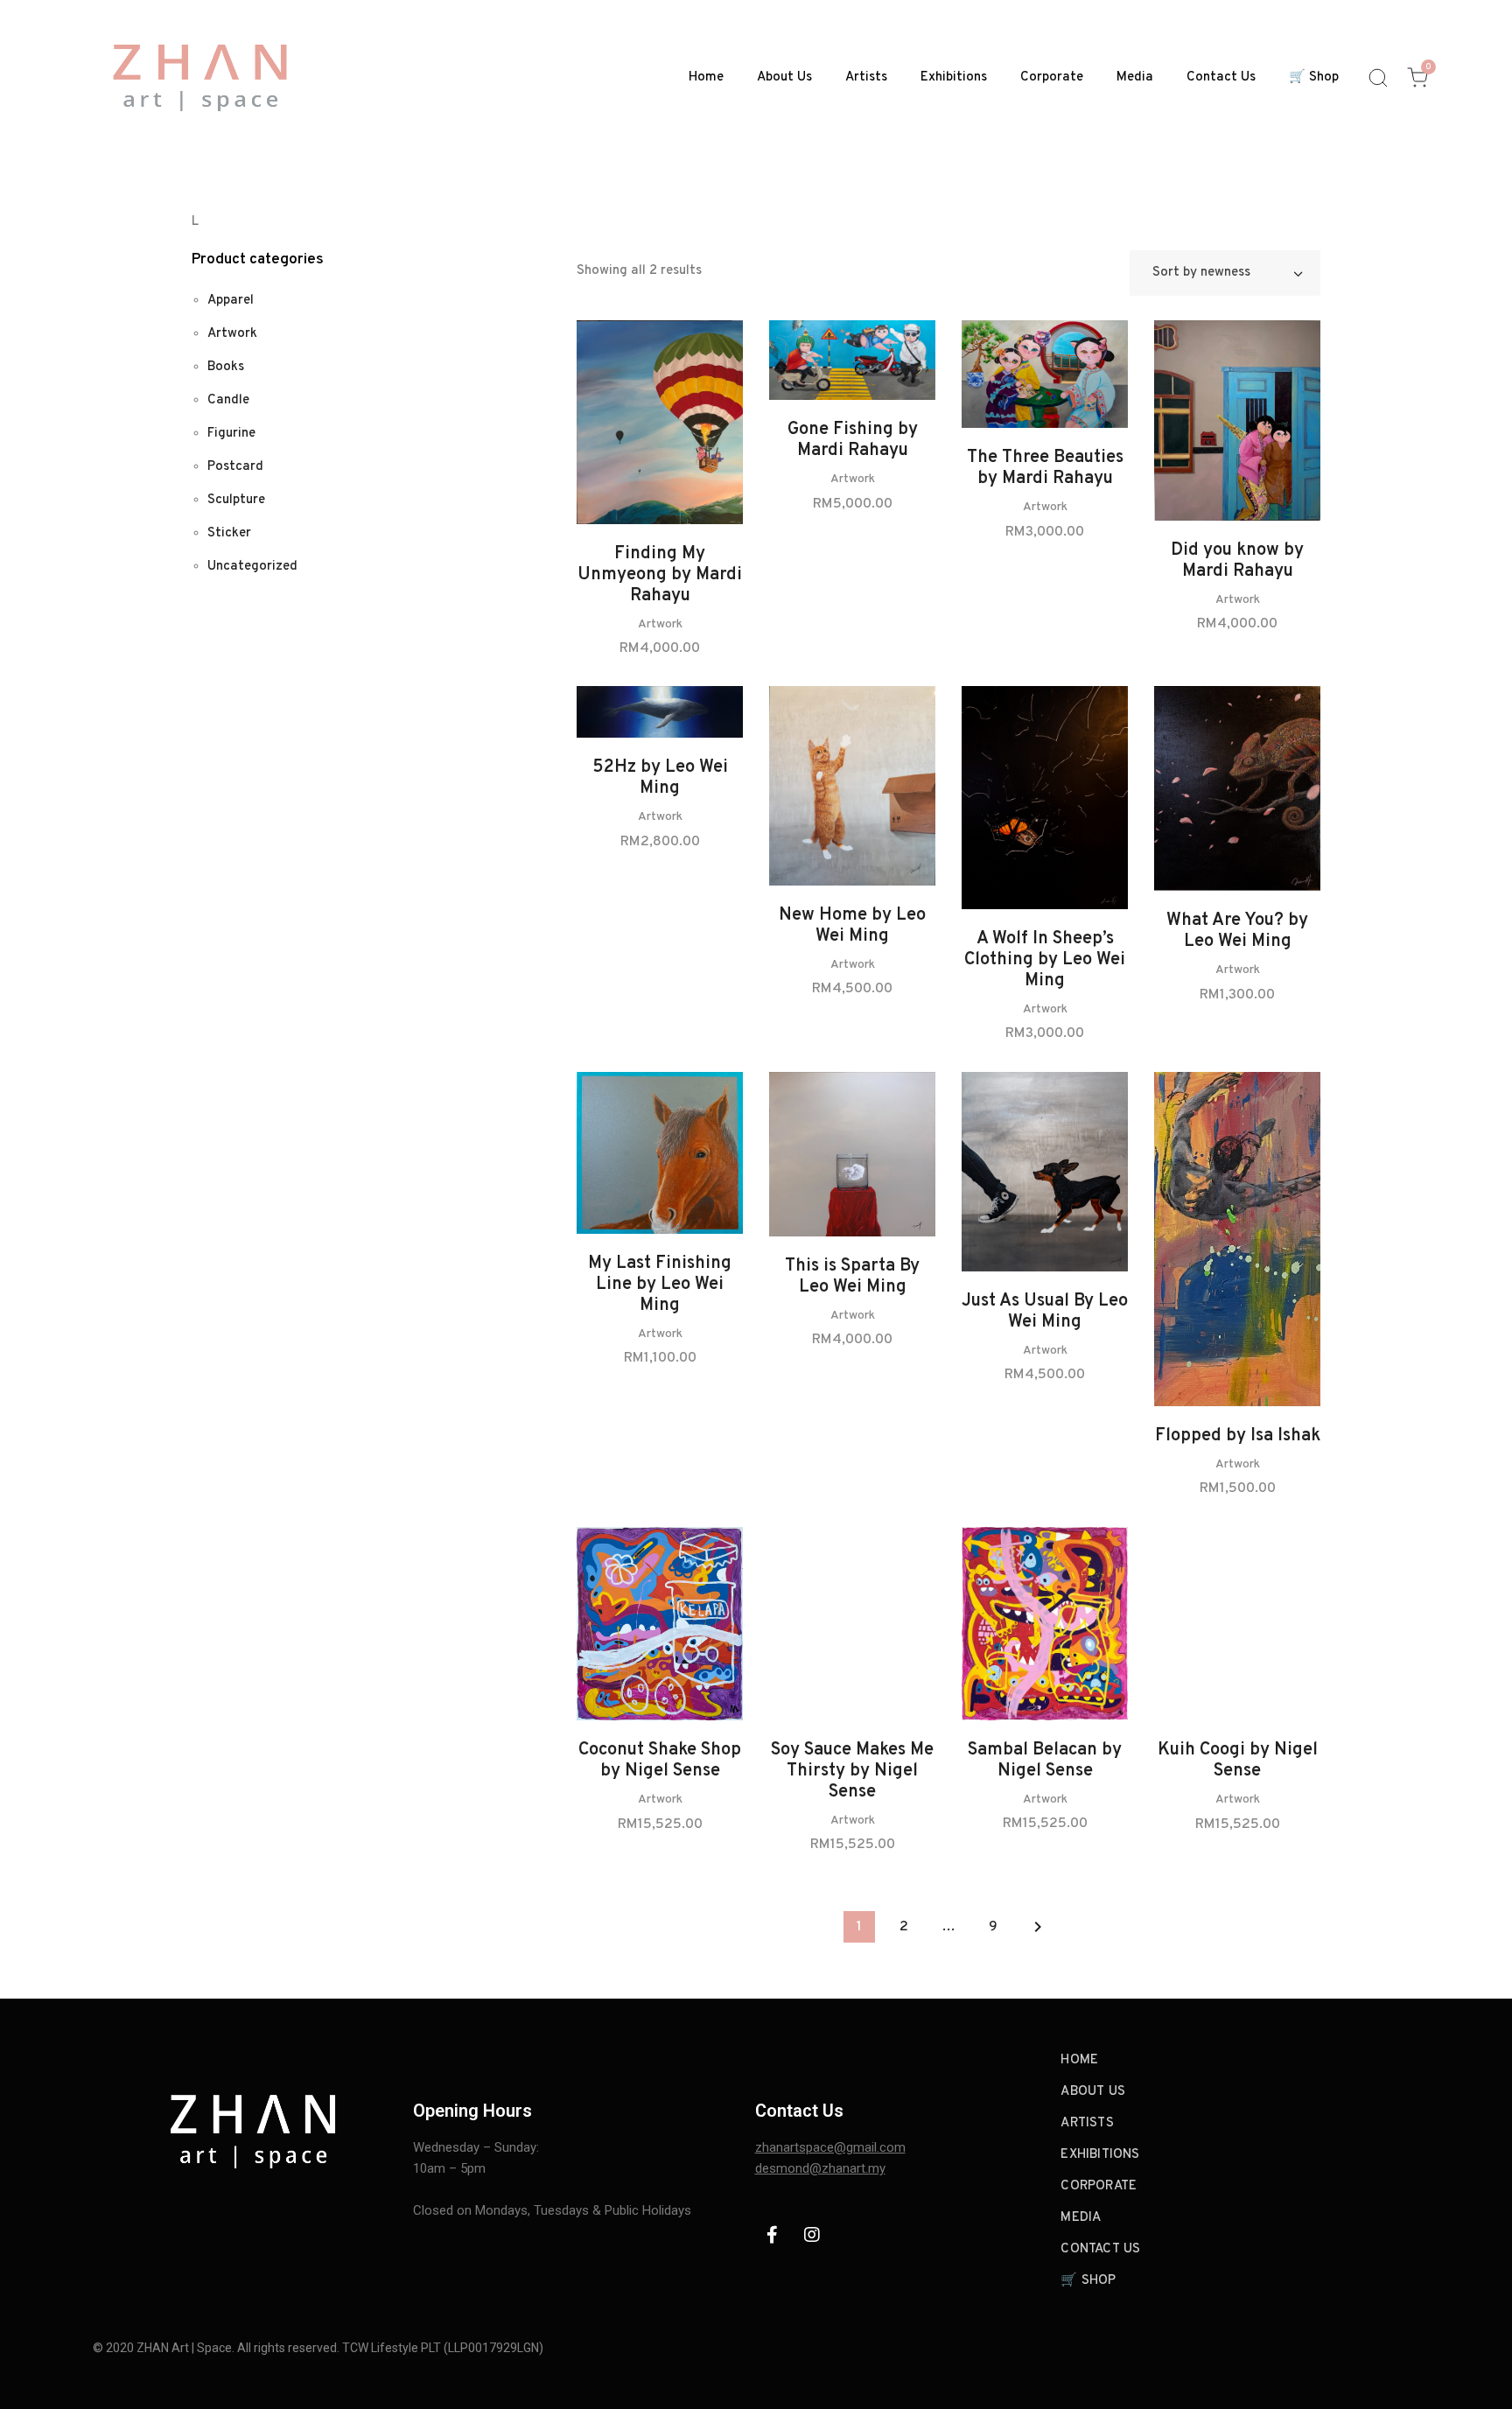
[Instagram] (812, 2235)
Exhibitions (954, 77)
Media (1135, 77)
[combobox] (1225, 273)
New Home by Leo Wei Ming (852, 926)
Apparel (231, 301)
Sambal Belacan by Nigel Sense (1045, 1761)
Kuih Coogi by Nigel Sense (1238, 1761)
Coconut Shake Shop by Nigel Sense (660, 1761)
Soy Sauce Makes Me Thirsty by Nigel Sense (852, 1771)
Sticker (229, 533)
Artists (866, 77)
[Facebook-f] (773, 2235)
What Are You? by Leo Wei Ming (1237, 931)
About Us (784, 77)
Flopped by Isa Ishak (1238, 1436)
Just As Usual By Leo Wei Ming (1045, 1312)
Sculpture (236, 500)
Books (226, 367)
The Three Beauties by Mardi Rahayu (1045, 468)
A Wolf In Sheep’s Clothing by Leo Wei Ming (1045, 960)
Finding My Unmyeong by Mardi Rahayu (660, 575)
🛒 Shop (1314, 77)
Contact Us (1221, 77)
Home (706, 77)
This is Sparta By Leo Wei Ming (852, 1277)
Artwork (660, 624)
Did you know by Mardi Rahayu (1237, 561)
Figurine (231, 434)
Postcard (235, 467)
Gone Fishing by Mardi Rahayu (853, 440)
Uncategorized (252, 567)
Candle (228, 400)
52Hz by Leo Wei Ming (660, 778)
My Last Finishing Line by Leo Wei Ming (660, 1285)
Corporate (1052, 77)
